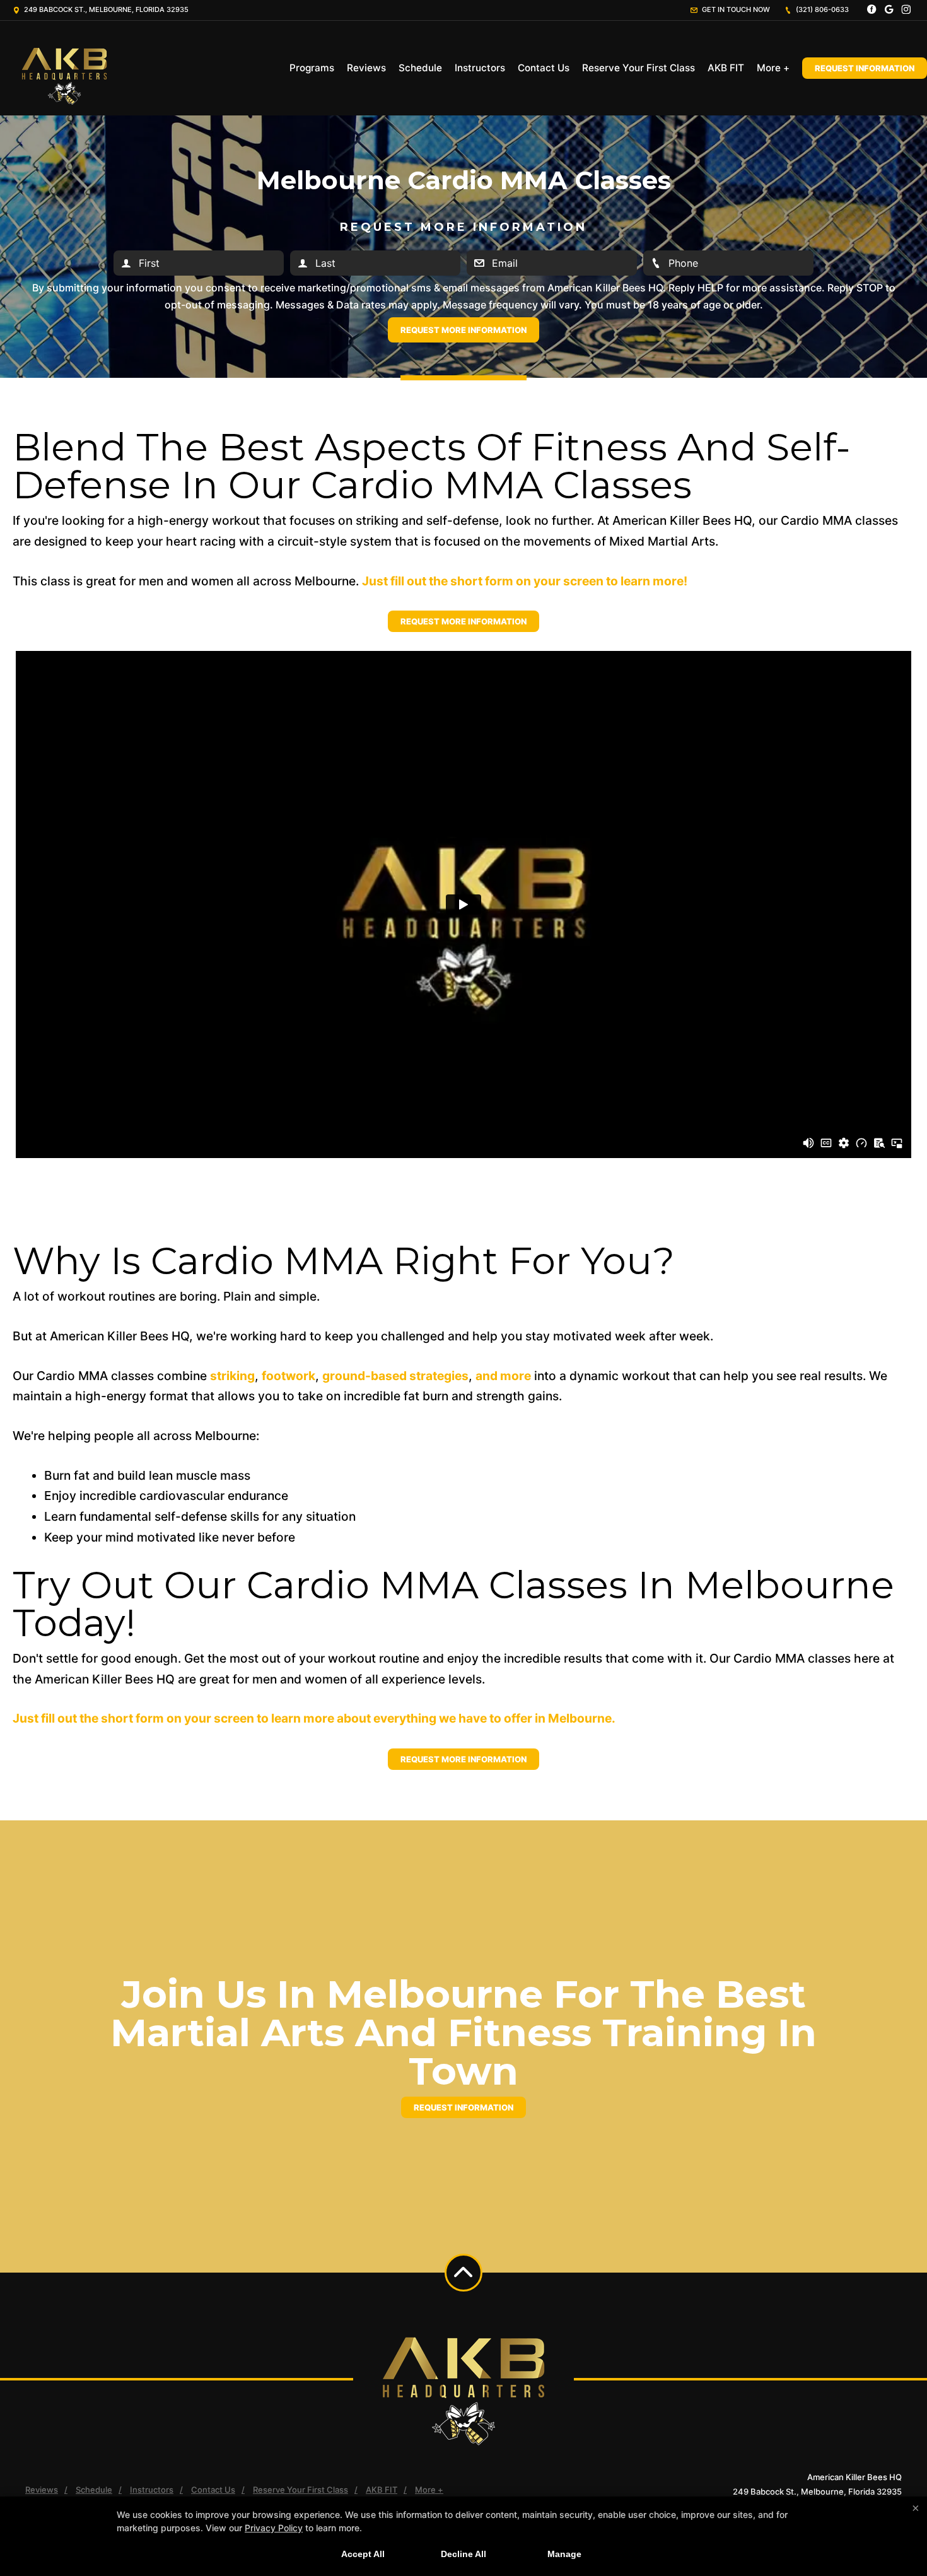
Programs (312, 68)
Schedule (420, 68)
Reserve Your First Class (638, 68)
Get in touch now (735, 9)
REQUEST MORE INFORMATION (463, 621)
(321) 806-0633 (821, 9)
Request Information (865, 68)
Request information (463, 2107)
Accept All (363, 2554)
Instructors (480, 68)
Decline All (463, 2554)
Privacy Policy (274, 2528)
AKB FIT (726, 68)
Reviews (366, 68)
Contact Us (544, 68)
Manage (564, 2554)
